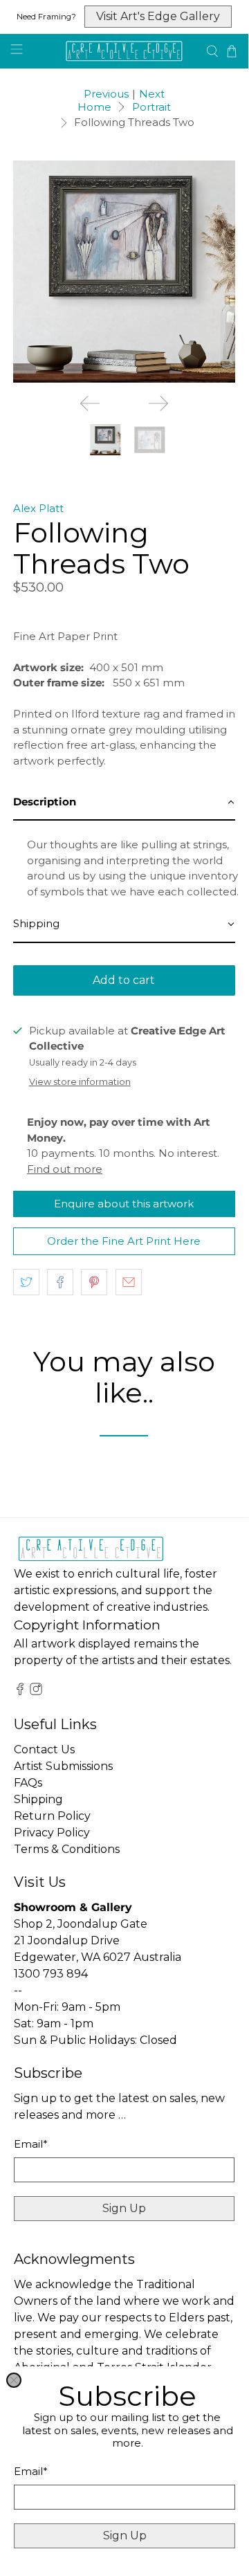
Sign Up (125, 2536)
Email (31, 2471)
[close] (14, 2380)
